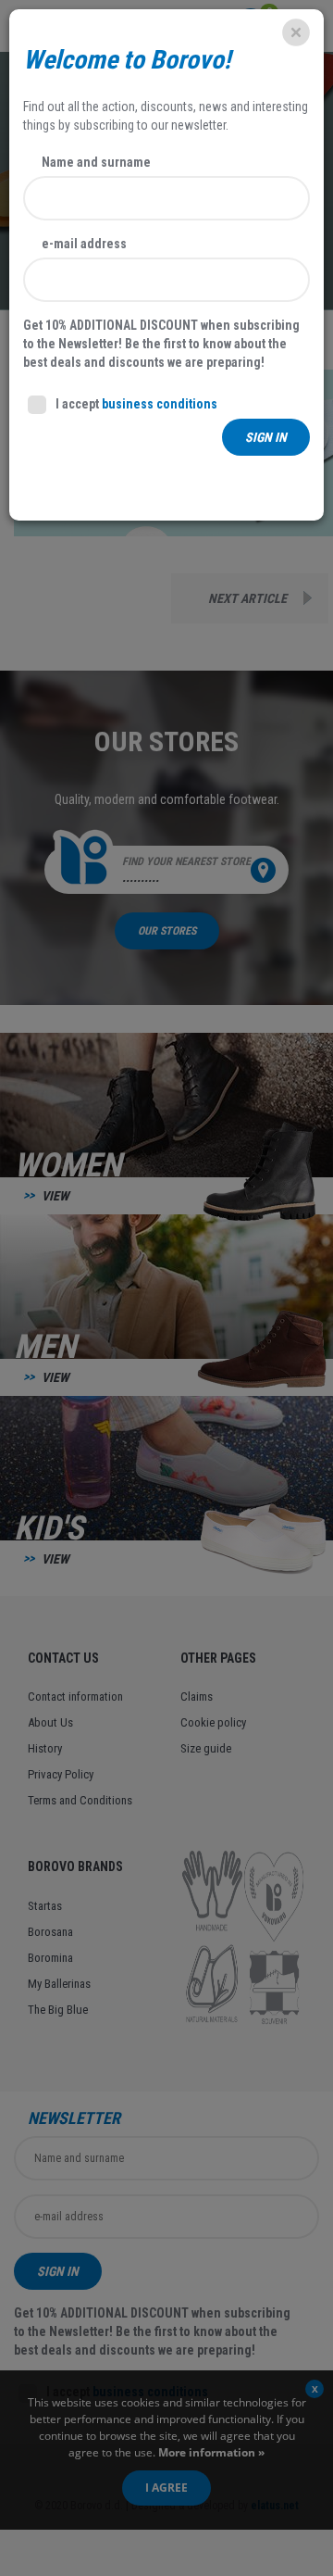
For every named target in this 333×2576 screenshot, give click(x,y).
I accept (136, 404)
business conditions (160, 404)
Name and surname (96, 162)
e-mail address (84, 244)
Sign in (266, 437)
